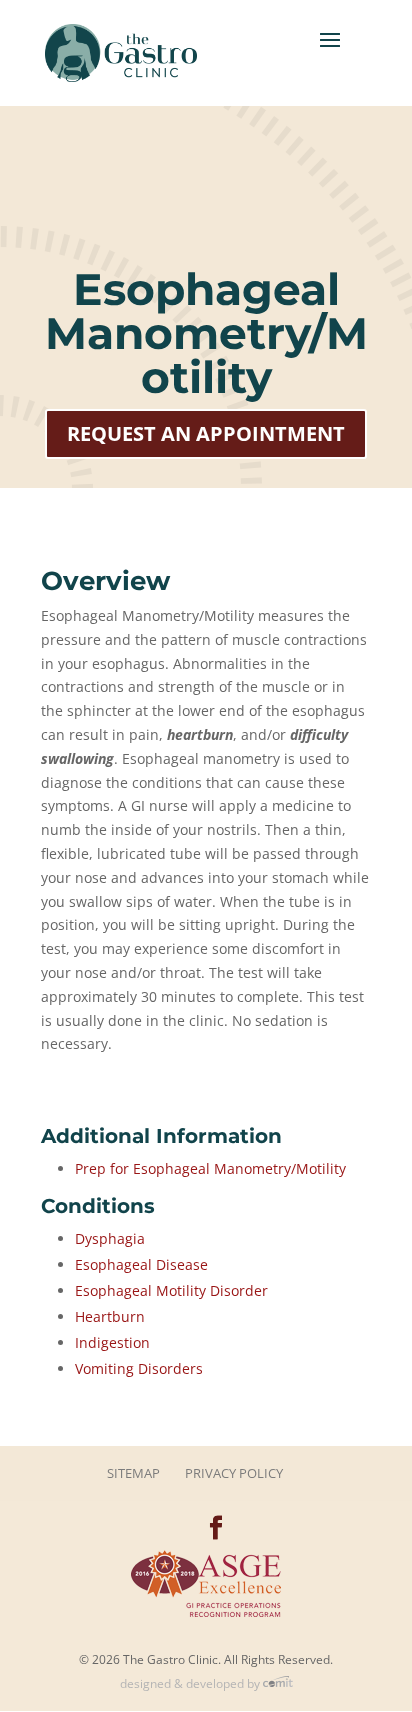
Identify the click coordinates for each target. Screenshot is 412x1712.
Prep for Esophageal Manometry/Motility (210, 1168)
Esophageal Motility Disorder (171, 1290)
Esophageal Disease (141, 1264)
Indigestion (112, 1342)
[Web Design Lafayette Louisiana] (278, 1683)
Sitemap (133, 1473)
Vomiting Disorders (139, 1368)
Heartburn (110, 1316)
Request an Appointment (206, 433)
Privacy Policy (234, 1473)
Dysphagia (110, 1238)
